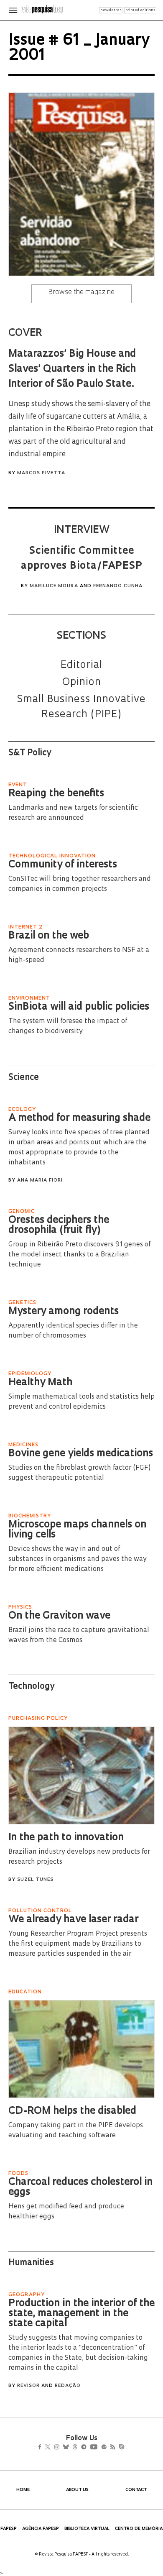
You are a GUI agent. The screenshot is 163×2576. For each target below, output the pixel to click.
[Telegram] (99, 2448)
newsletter (111, 10)
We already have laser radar (73, 1920)
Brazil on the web (49, 936)
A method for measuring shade (79, 1118)
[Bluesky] (75, 2448)
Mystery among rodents (64, 1312)
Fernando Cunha (118, 586)
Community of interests (63, 865)
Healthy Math (40, 1383)
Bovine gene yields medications (81, 1454)
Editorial (81, 665)
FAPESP (9, 2529)
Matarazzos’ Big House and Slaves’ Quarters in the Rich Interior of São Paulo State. (72, 369)
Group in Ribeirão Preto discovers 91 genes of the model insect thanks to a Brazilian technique (79, 1255)
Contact (136, 2490)
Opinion (82, 683)
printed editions (140, 10)
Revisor (28, 2386)
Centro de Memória (139, 2529)
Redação (68, 2386)
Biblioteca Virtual (87, 2529)
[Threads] (87, 2448)
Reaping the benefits (56, 794)
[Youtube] (112, 2448)
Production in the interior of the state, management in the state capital (81, 2314)
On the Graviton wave (59, 1616)
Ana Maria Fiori (40, 1181)
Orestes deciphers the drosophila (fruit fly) (59, 1225)
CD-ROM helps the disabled (72, 2111)
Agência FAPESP (41, 2529)
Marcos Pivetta (41, 473)
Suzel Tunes (35, 1880)
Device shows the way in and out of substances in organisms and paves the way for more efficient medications (78, 1559)
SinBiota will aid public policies (79, 1007)
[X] (51, 2448)
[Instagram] (62, 2448)
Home (23, 2490)
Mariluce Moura (54, 586)
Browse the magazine (81, 292)
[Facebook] (42, 2448)
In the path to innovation (66, 1838)
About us (77, 2490)
